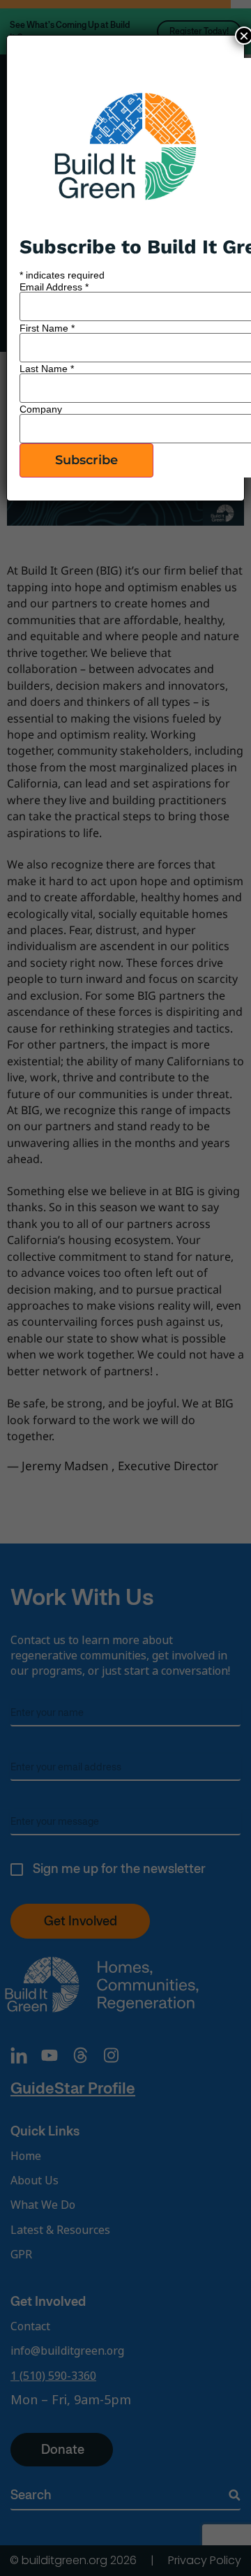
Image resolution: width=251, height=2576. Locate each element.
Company (41, 409)
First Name (47, 328)
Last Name (47, 369)
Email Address (54, 287)
